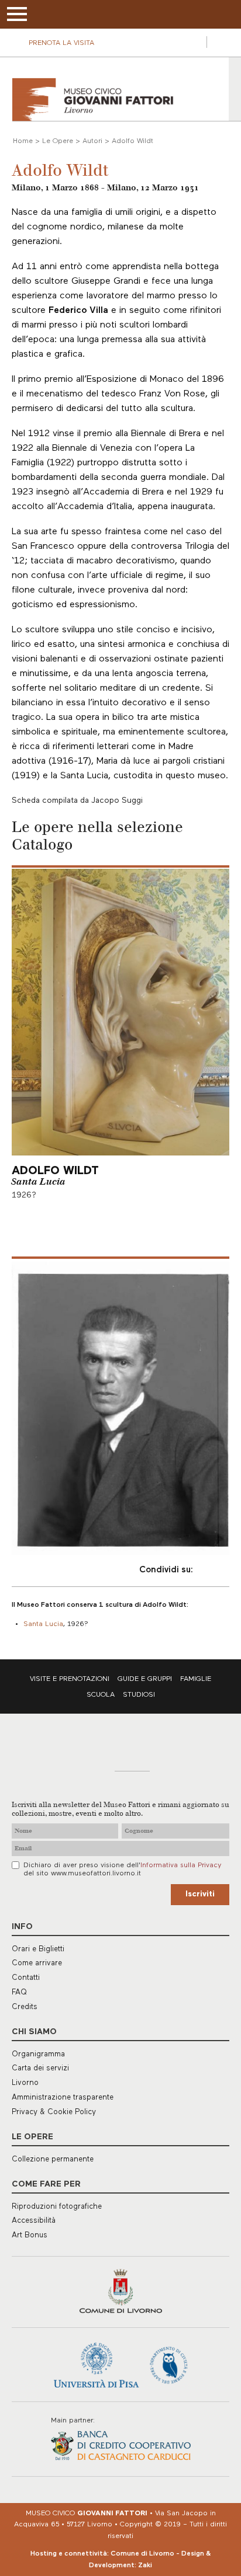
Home (23, 141)
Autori (92, 141)
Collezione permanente (53, 2159)
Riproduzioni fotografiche (57, 2207)
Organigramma (38, 2054)
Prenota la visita (61, 43)
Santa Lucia (38, 1182)
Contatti (26, 1978)
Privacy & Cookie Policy (54, 2112)
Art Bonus (30, 2235)
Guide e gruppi (145, 1679)
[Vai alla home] (93, 100)
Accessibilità (34, 2221)
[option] (120, 1408)
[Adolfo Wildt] (120, 1408)
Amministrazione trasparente (63, 2098)
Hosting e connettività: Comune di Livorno (102, 2554)
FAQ (19, 1992)
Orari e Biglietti (38, 1949)
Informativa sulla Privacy (181, 1865)
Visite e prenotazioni (70, 1679)
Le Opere (58, 141)
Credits (25, 2007)
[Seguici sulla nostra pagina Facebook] (193, 42)
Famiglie (196, 1679)
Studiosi (139, 1695)
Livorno (25, 2083)
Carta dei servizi (40, 2068)
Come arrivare (37, 1963)
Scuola (101, 1695)
